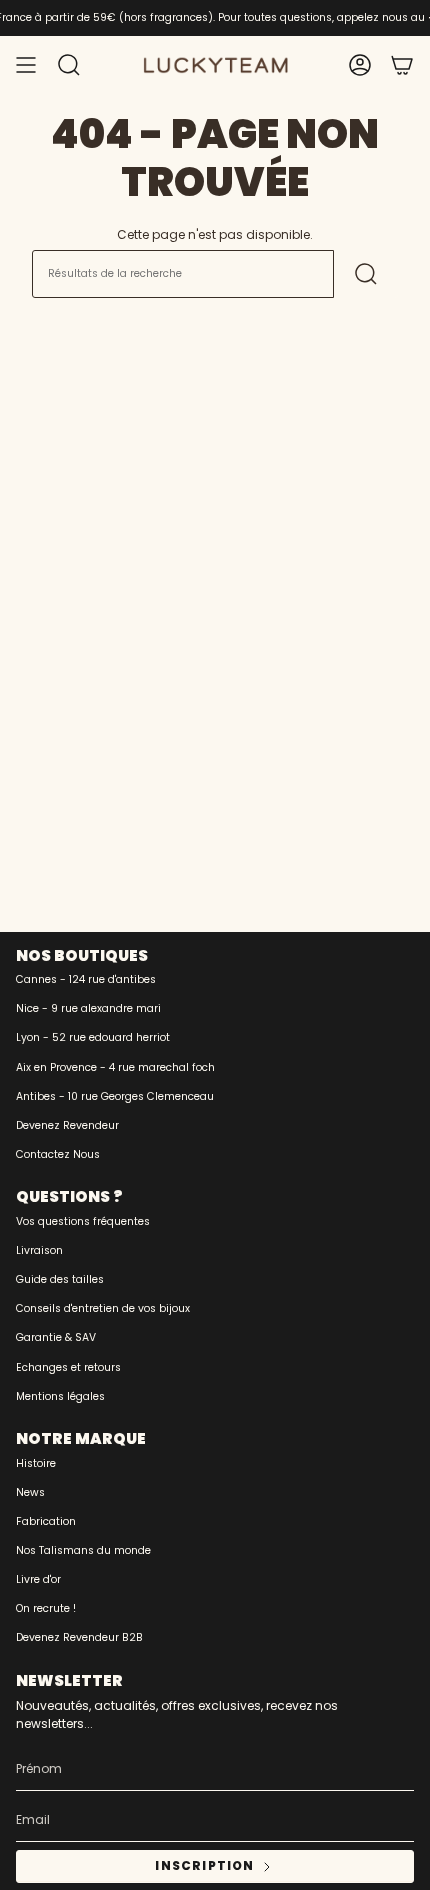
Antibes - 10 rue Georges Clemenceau (115, 1096)
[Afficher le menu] (26, 65)
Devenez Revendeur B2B (79, 1637)
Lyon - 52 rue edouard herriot (93, 1037)
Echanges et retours (68, 1367)
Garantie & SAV (56, 1337)
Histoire (36, 1463)
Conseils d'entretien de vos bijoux (103, 1308)
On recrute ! (46, 1608)
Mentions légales (60, 1396)
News (30, 1492)
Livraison (39, 1250)
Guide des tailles (60, 1279)
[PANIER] (402, 65)
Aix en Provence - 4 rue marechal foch (115, 1067)
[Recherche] (366, 274)
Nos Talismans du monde (83, 1550)
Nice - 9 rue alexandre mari (88, 1008)
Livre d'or (38, 1579)
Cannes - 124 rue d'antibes (86, 979)
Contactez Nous (58, 1154)
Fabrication (46, 1521)
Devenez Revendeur (67, 1125)
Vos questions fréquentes (83, 1221)
